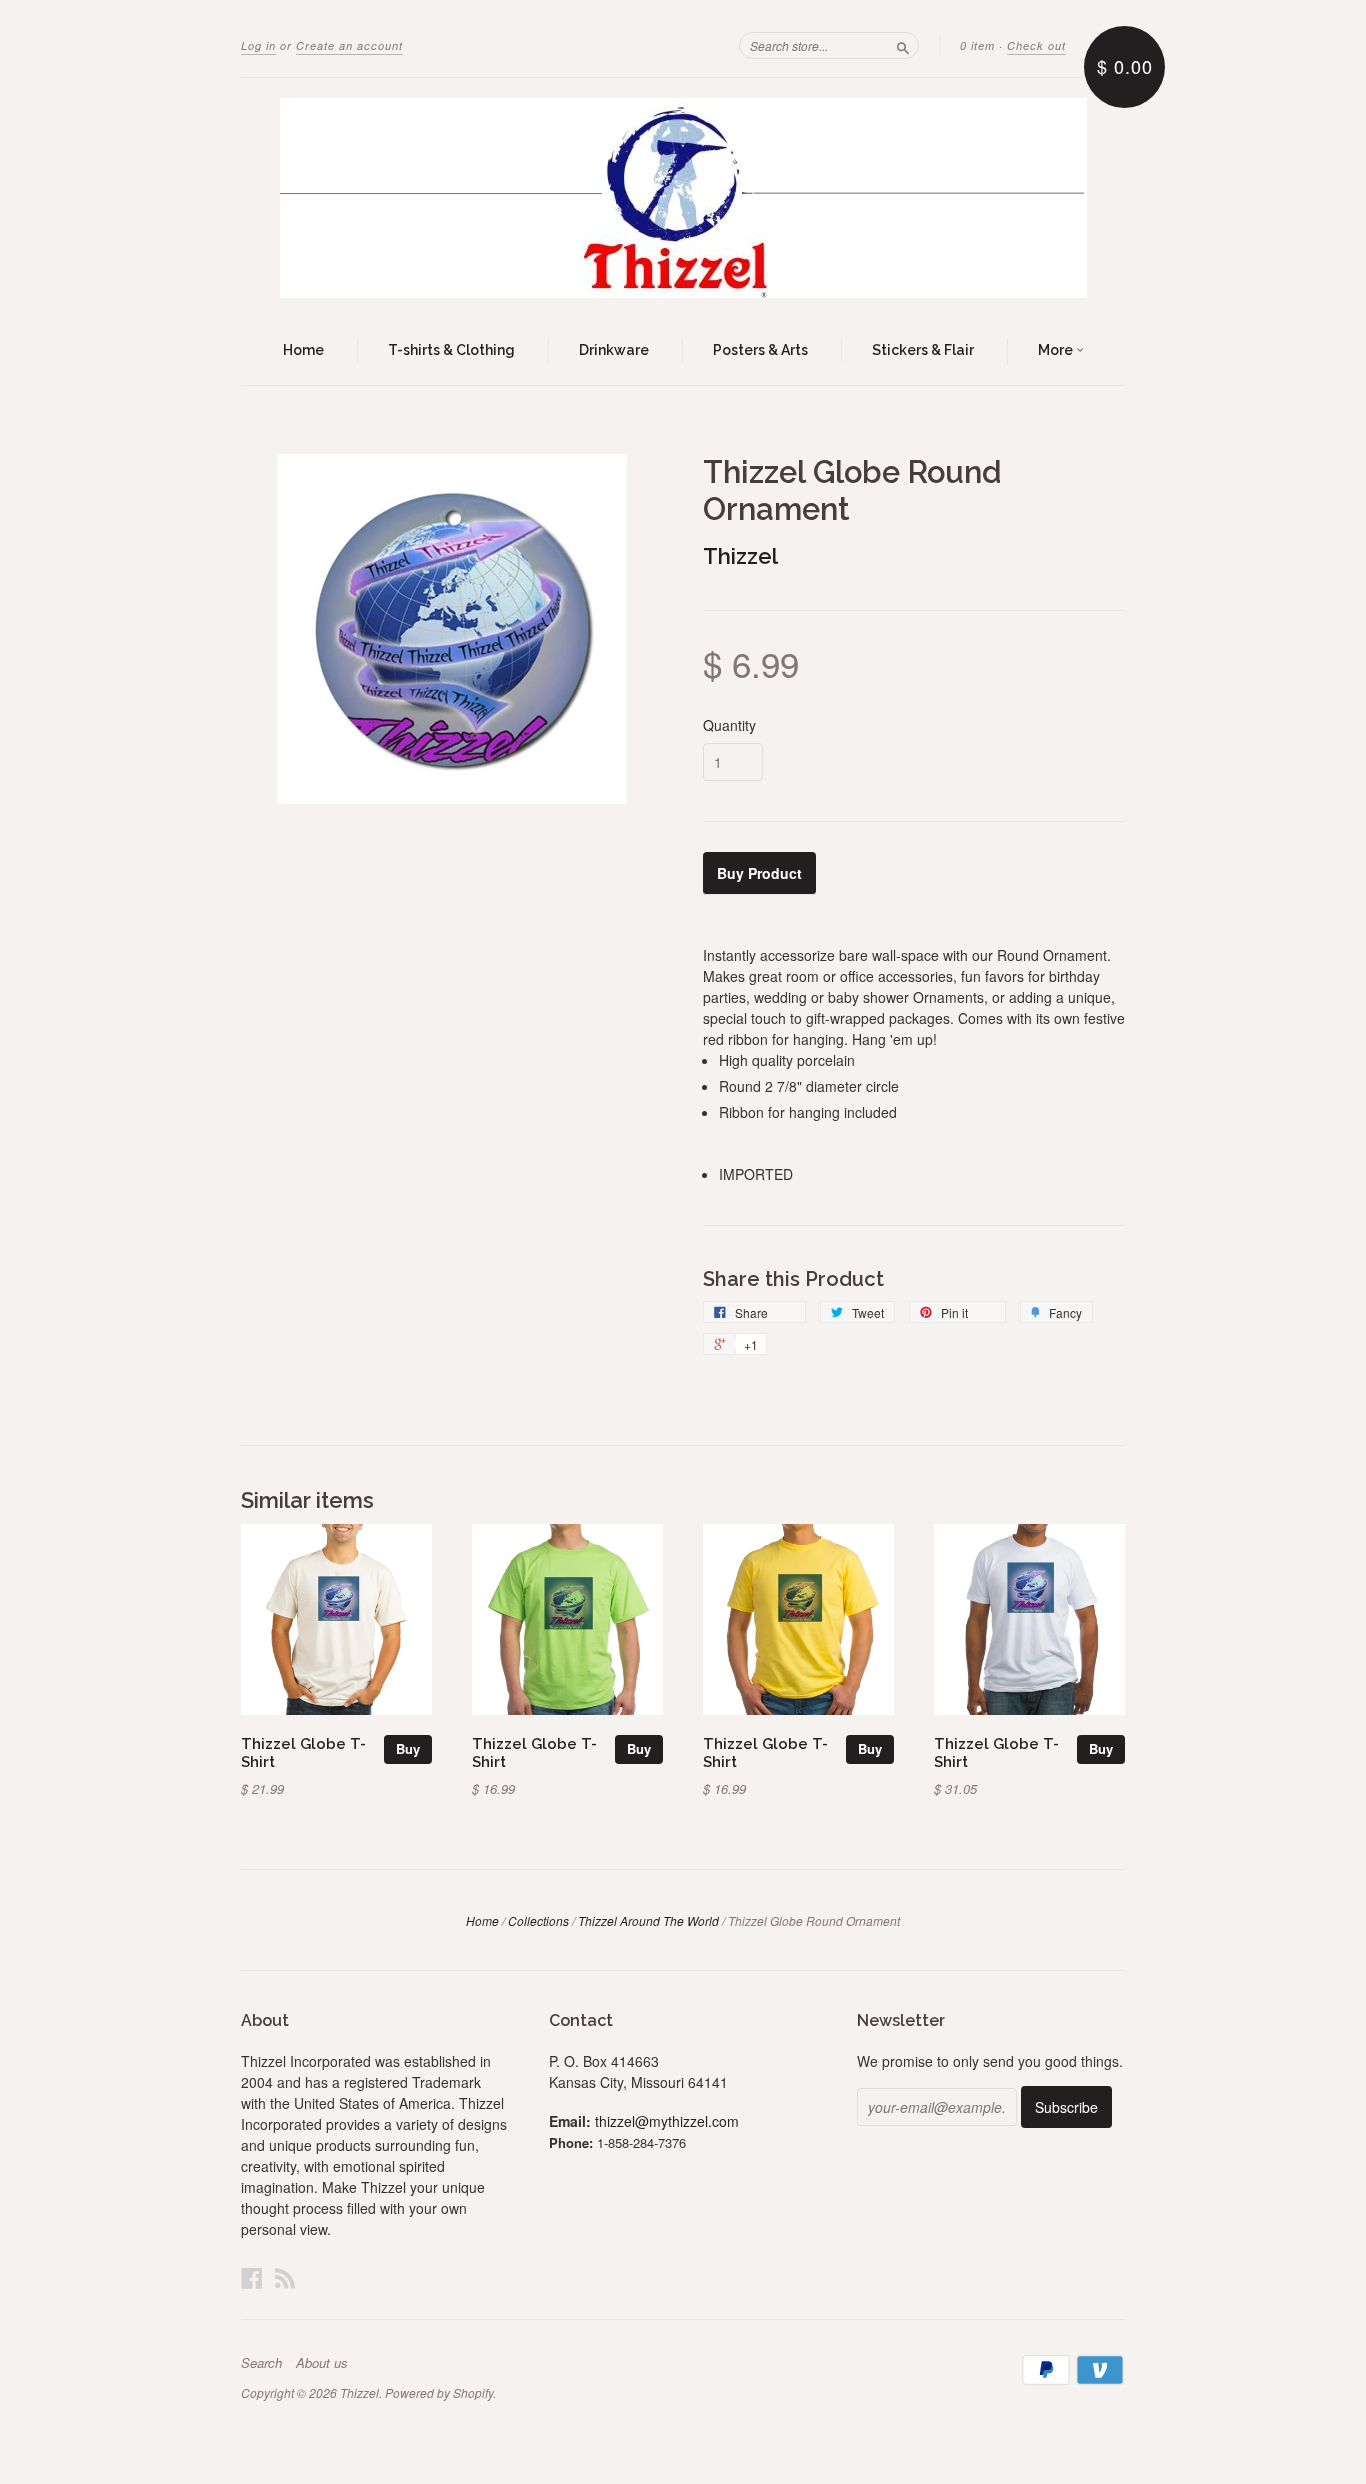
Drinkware (614, 350)
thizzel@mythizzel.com (667, 2121)
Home (303, 350)
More (1057, 350)
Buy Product (759, 873)
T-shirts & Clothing (451, 350)
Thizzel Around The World (648, 1920)
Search (261, 2363)
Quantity (729, 725)
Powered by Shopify (439, 2392)
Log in (258, 45)
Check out (1036, 45)
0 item (977, 45)
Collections (538, 1920)
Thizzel (740, 556)
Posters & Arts (760, 350)
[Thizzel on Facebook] (252, 2277)
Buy (408, 1748)
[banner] (683, 198)
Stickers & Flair (923, 350)
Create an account (349, 45)
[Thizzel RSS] (285, 2277)
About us (322, 2363)
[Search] (903, 45)
